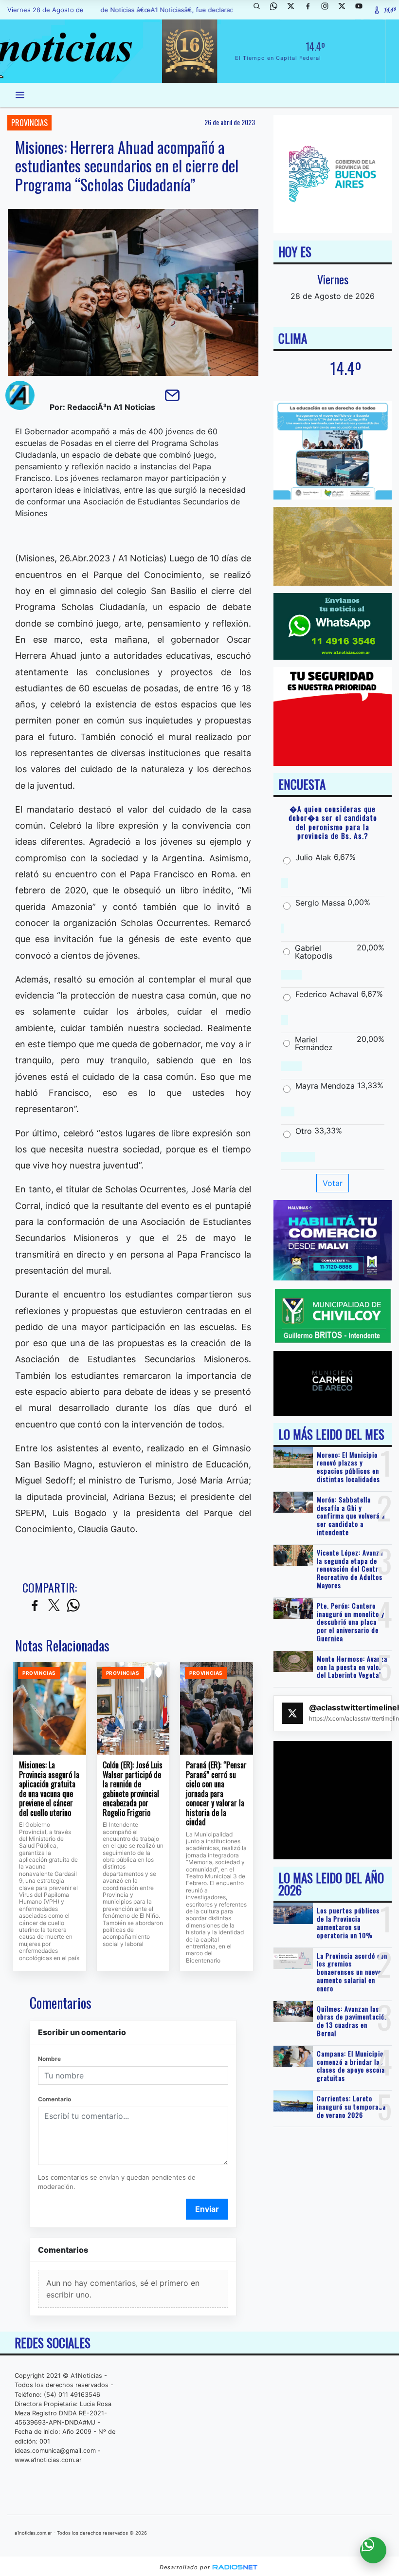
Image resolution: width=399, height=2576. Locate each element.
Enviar (207, 2209)
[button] (260, 10)
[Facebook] (311, 10)
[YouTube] (363, 10)
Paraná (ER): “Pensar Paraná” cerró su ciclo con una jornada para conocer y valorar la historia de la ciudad (216, 1794)
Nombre (49, 2059)
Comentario (54, 2099)
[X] (294, 10)
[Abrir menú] (20, 95)
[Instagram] (328, 10)
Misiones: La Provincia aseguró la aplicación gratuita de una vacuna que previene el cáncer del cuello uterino (49, 1789)
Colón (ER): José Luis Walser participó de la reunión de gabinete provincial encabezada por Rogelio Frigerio (133, 1789)
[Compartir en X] (54, 1606)
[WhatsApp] (277, 10)
